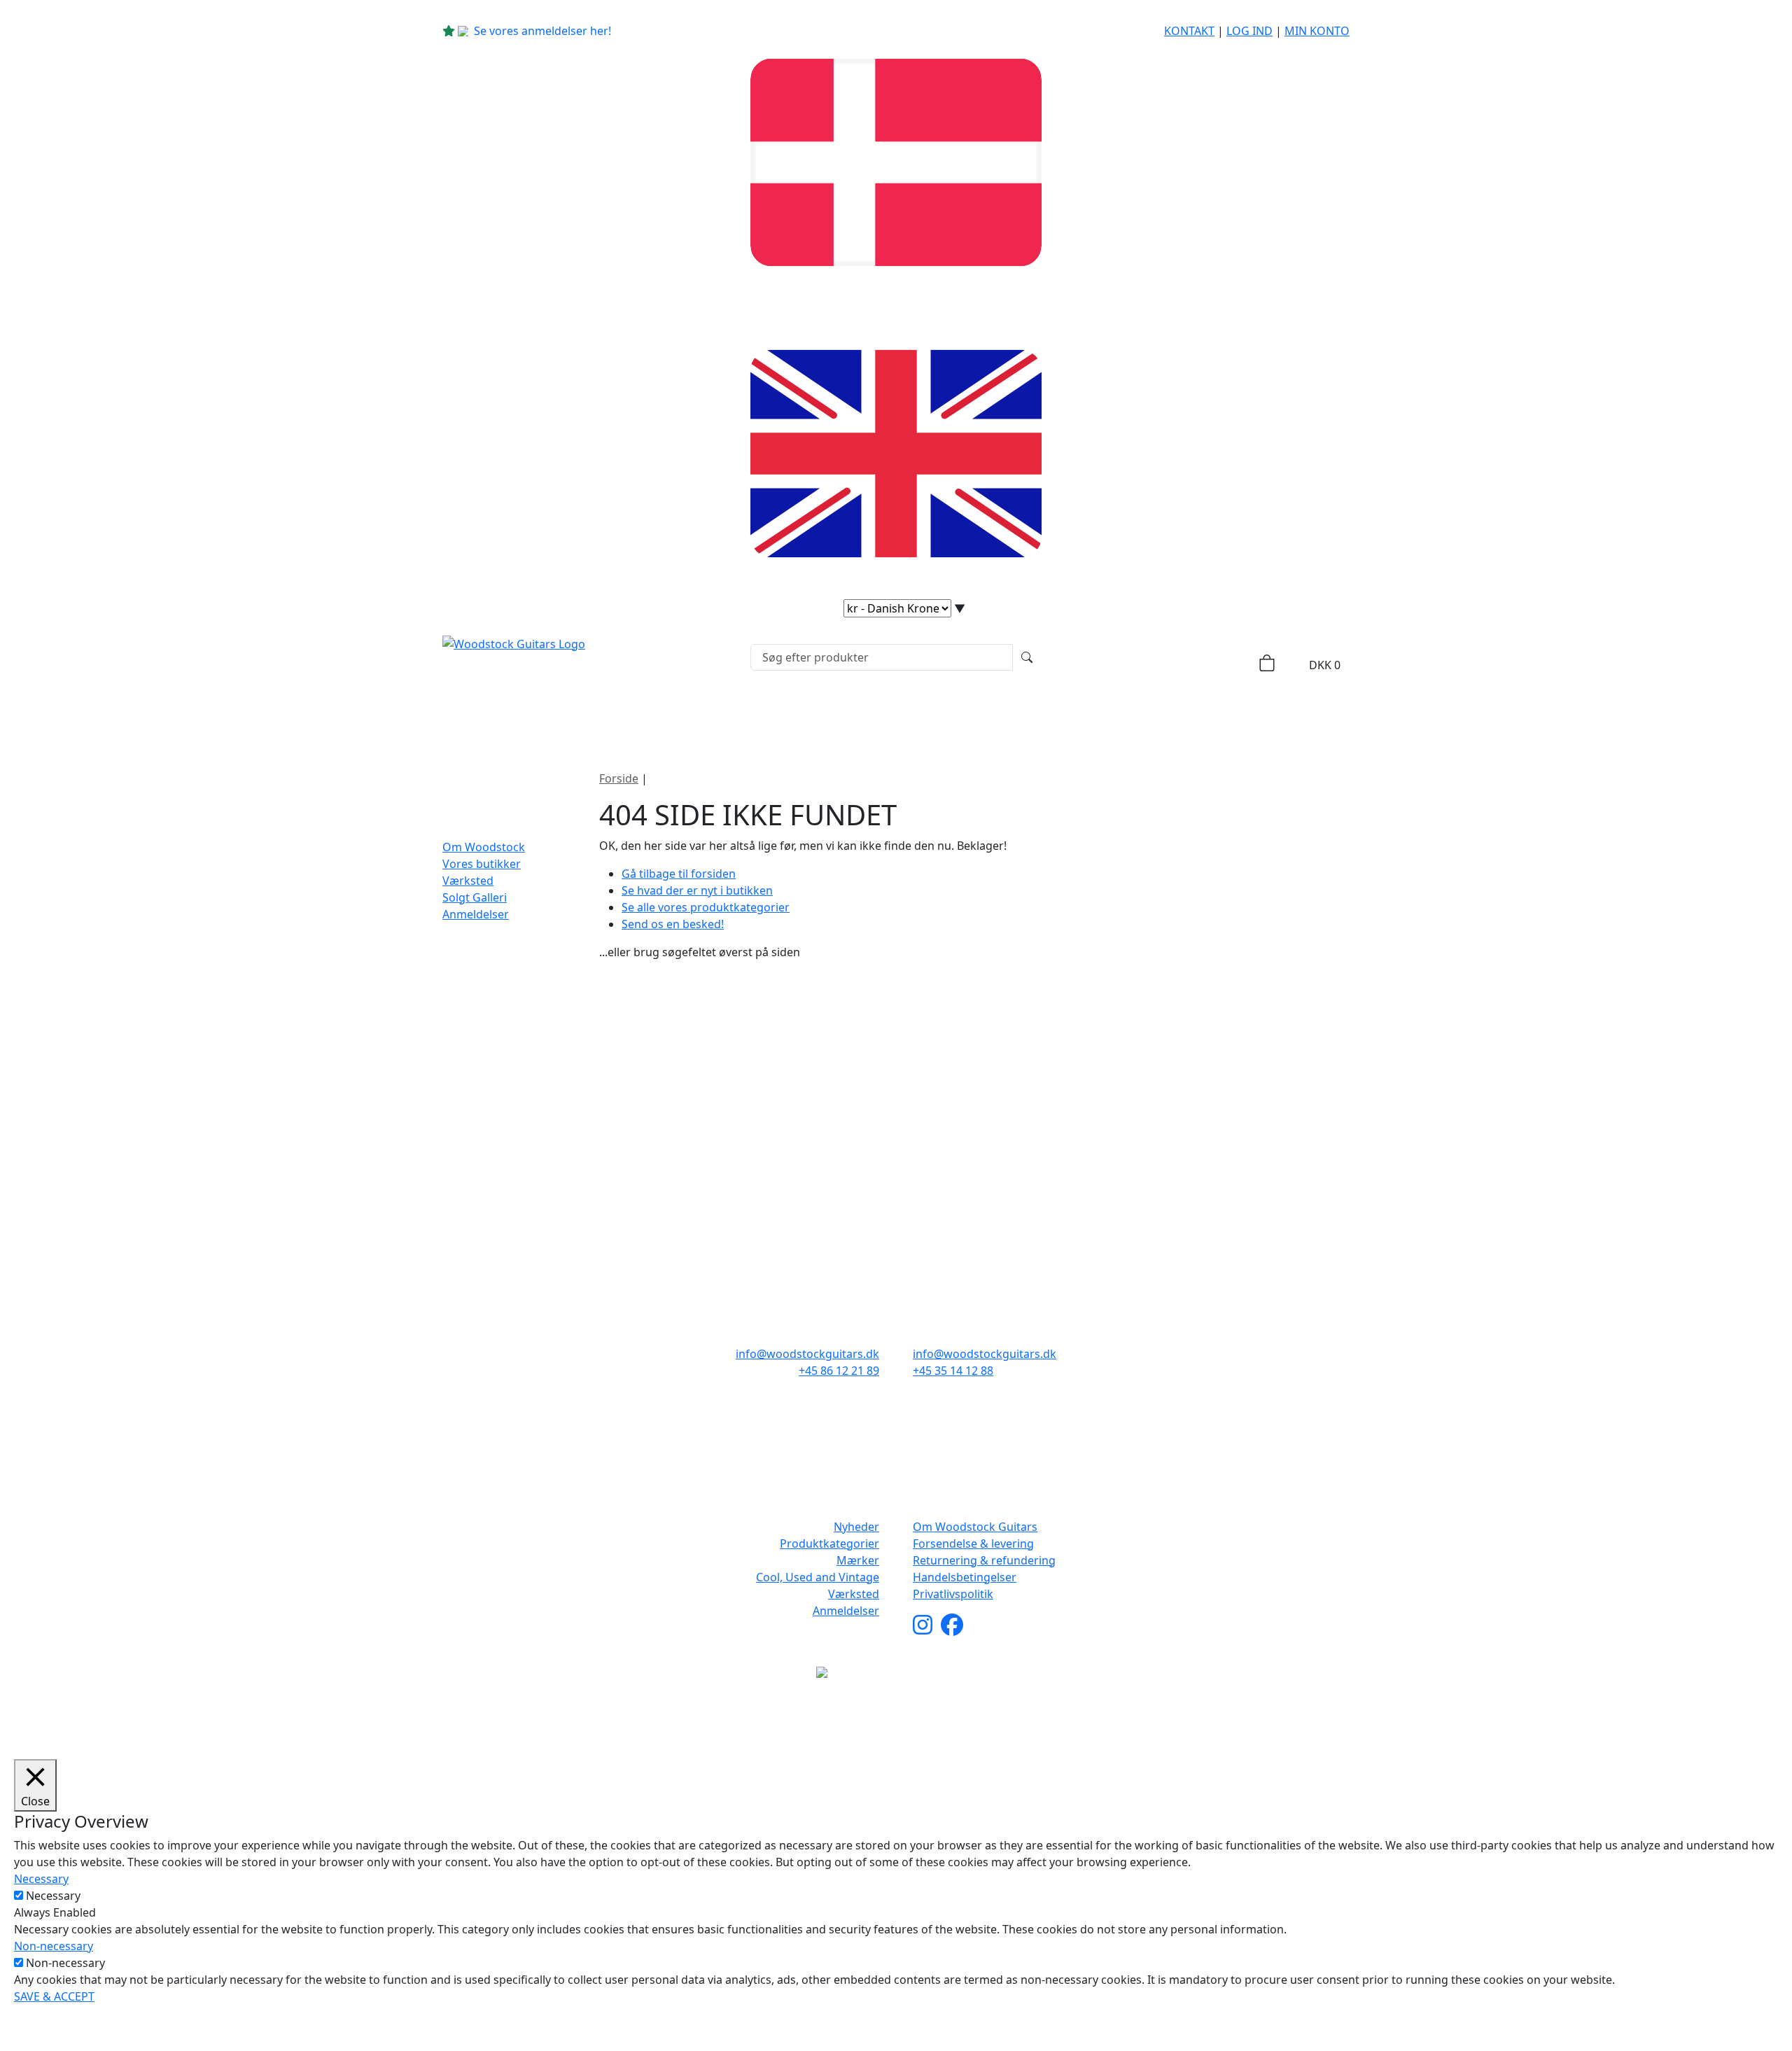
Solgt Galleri (475, 897)
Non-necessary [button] (54, 1946)
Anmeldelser (476, 914)
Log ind (1249, 31)
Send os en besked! (673, 924)
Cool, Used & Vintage (999, 717)
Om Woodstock (1142, 717)
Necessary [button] (41, 1879)
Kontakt (1189, 31)
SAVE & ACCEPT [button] (54, 1996)
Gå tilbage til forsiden (679, 874)
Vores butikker (482, 864)
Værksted (468, 881)
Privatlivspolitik (953, 1594)
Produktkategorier (740, 717)
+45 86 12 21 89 (839, 1371)
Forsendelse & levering (973, 1543)
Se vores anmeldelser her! (542, 31)
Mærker (867, 717)
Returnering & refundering (984, 1560)
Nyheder (621, 717)
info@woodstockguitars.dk (807, 1354)
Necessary (53, 1896)
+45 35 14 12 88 (953, 1371)
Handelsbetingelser (965, 1577)
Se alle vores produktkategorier (706, 907)
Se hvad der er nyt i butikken (697, 890)
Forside (619, 778)
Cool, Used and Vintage (818, 1577)
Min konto (1317, 31)
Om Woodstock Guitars (975, 1527)
